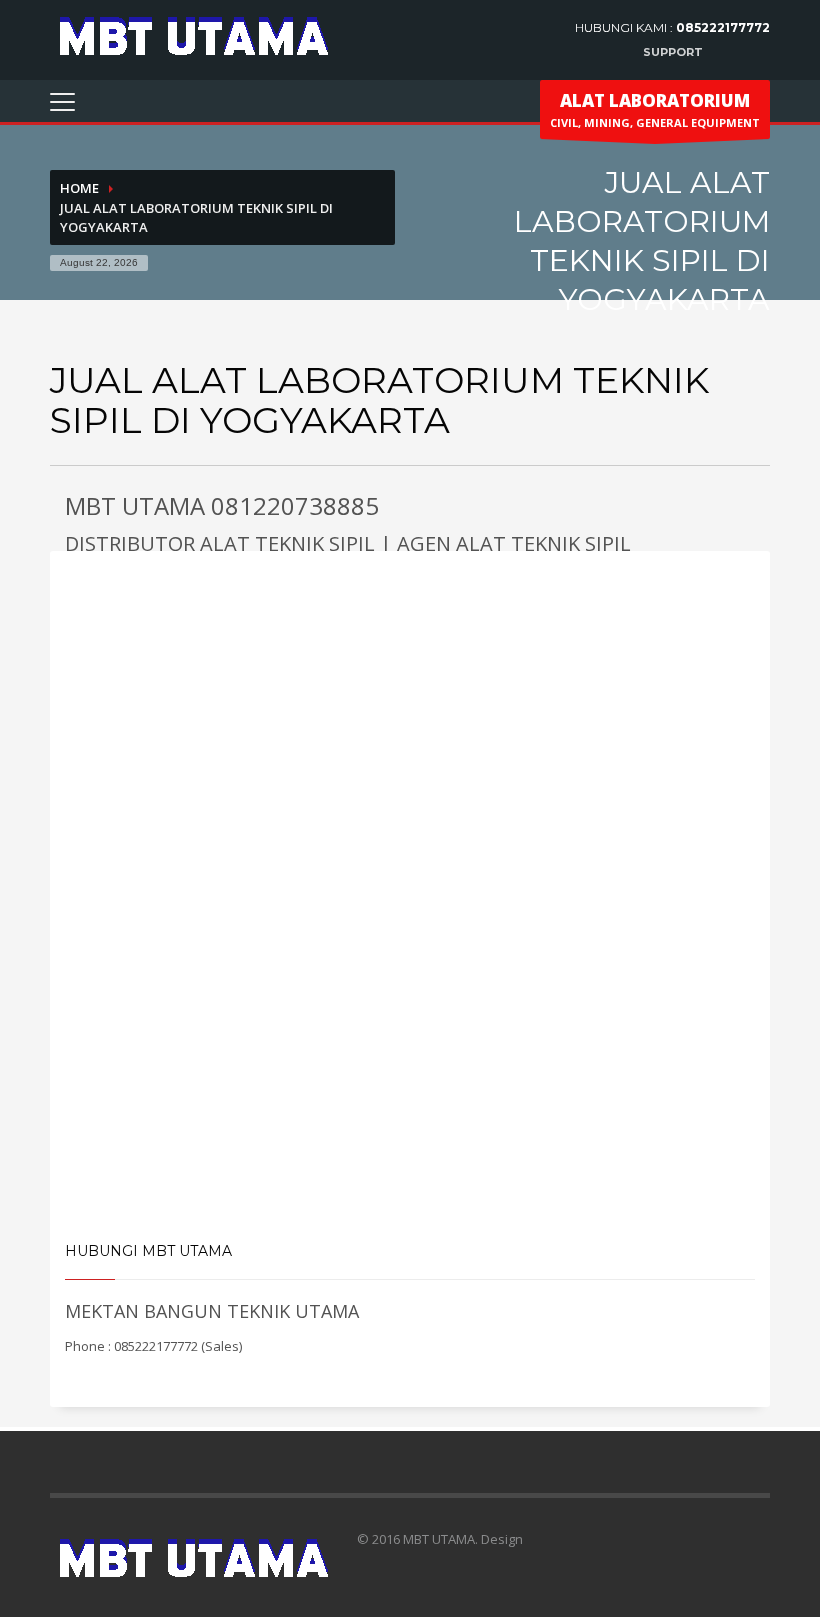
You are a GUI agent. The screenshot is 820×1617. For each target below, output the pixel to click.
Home (79, 188)
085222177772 (723, 27)
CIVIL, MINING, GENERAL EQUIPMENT (655, 109)
